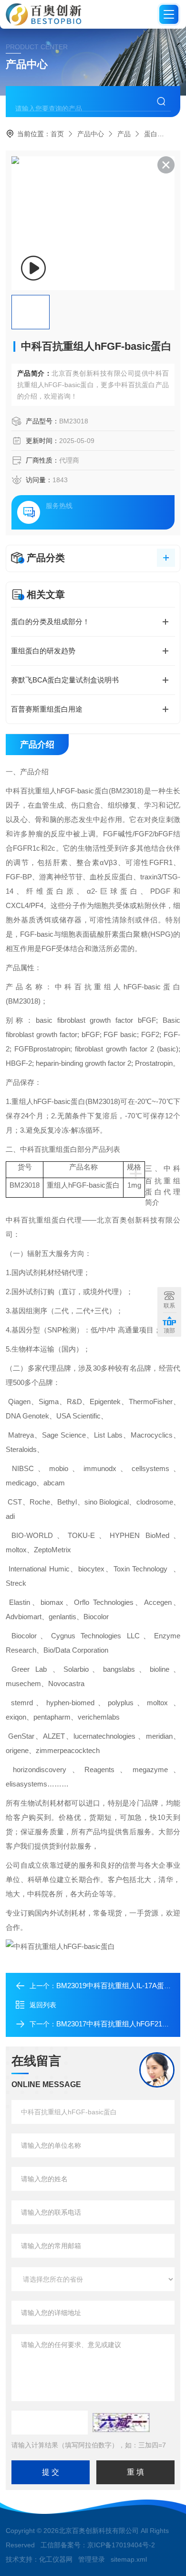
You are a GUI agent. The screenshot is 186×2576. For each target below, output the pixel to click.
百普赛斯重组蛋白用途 (47, 709)
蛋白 (151, 134)
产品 (124, 134)
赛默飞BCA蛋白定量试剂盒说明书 (65, 680)
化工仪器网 (56, 2559)
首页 (57, 134)
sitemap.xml (129, 2559)
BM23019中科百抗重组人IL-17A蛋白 (114, 1986)
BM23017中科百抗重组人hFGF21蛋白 (116, 2024)
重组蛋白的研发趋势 (43, 651)
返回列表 (43, 2005)
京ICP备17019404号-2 (121, 2545)
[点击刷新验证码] (121, 2423)
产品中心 (91, 134)
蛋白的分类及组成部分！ (50, 622)
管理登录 (92, 2559)
